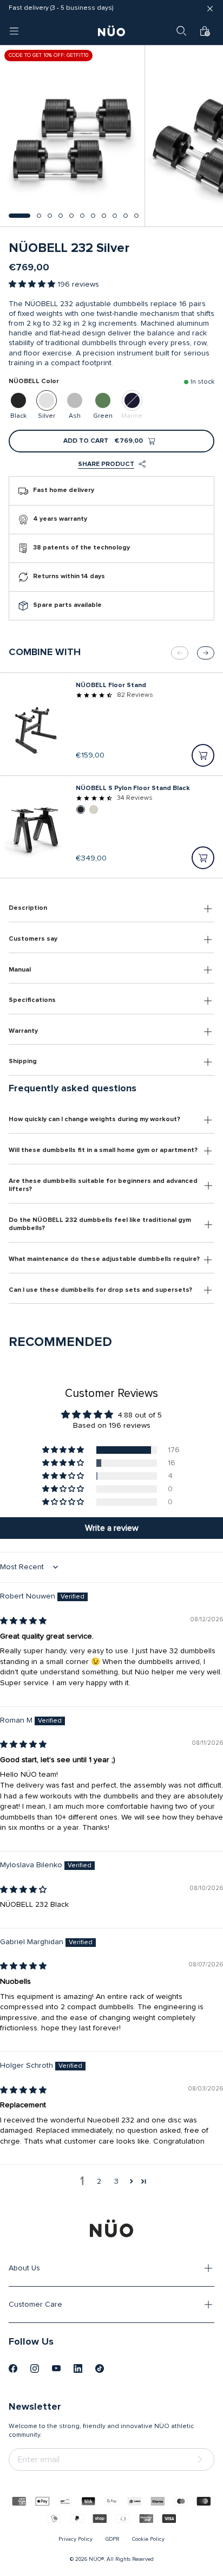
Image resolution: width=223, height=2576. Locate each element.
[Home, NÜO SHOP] (111, 31)
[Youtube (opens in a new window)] (56, 2368)
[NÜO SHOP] (111, 2228)
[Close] (210, 9)
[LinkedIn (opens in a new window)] (78, 2368)
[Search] (181, 31)
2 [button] (99, 2182)
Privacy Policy (76, 2539)
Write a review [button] (112, 1528)
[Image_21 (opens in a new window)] (100, 2368)
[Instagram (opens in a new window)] (35, 2368)
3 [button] (116, 2182)
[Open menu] (14, 31)
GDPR (112, 2539)
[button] (19, 216)
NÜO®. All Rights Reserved (121, 2559)
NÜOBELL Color (34, 381)
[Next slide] (206, 653)
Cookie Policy (148, 2539)
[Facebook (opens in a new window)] (13, 2368)
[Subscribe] (202, 2460)
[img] (23, 1621)
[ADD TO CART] (203, 755)
